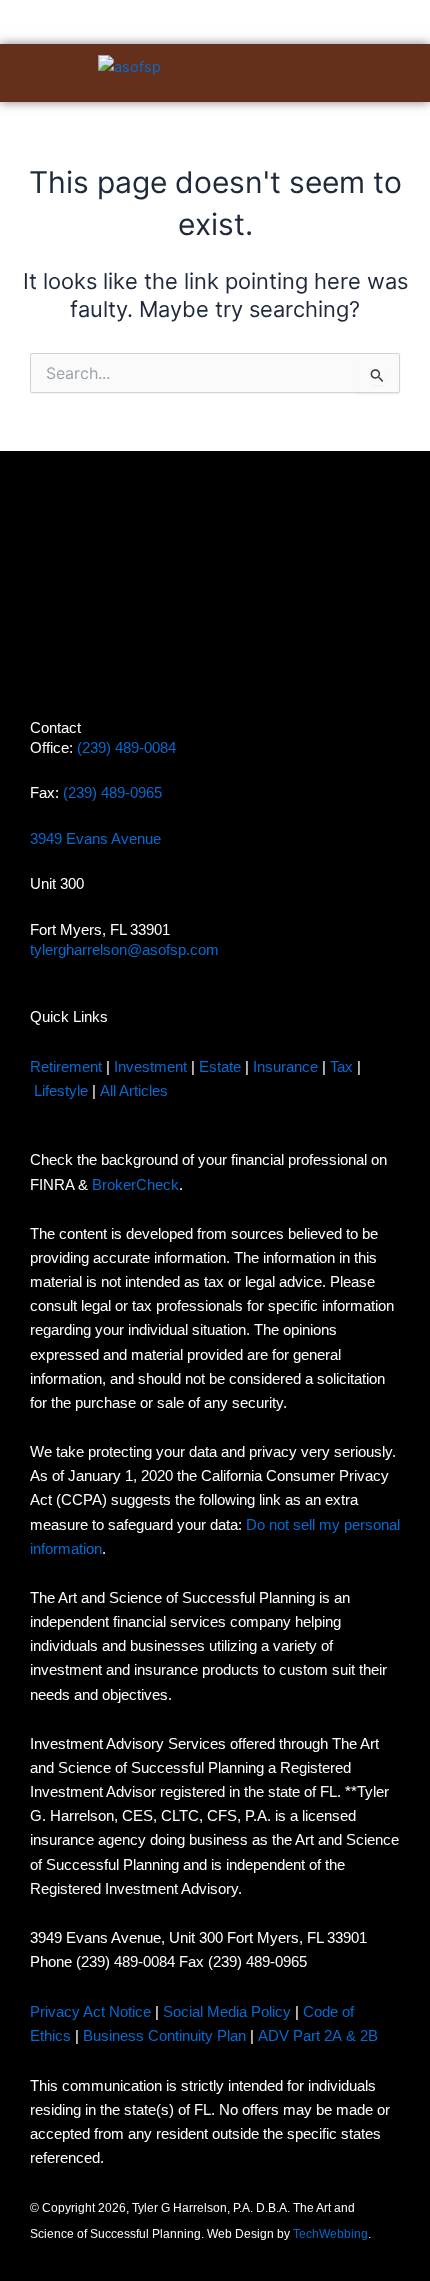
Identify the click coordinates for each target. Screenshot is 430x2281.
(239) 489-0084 (126, 748)
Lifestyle (61, 1091)
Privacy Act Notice (90, 2012)
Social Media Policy (227, 2012)
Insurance (285, 1067)
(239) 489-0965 (112, 793)
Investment (150, 1067)
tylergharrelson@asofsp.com (124, 950)
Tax (341, 1067)
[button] (333, 73)
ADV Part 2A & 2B (320, 2036)
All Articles (134, 1091)
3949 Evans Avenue (95, 839)
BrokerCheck (135, 1185)
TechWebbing (330, 2233)
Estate (220, 1067)
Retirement (66, 1067)
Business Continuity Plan (164, 2036)
